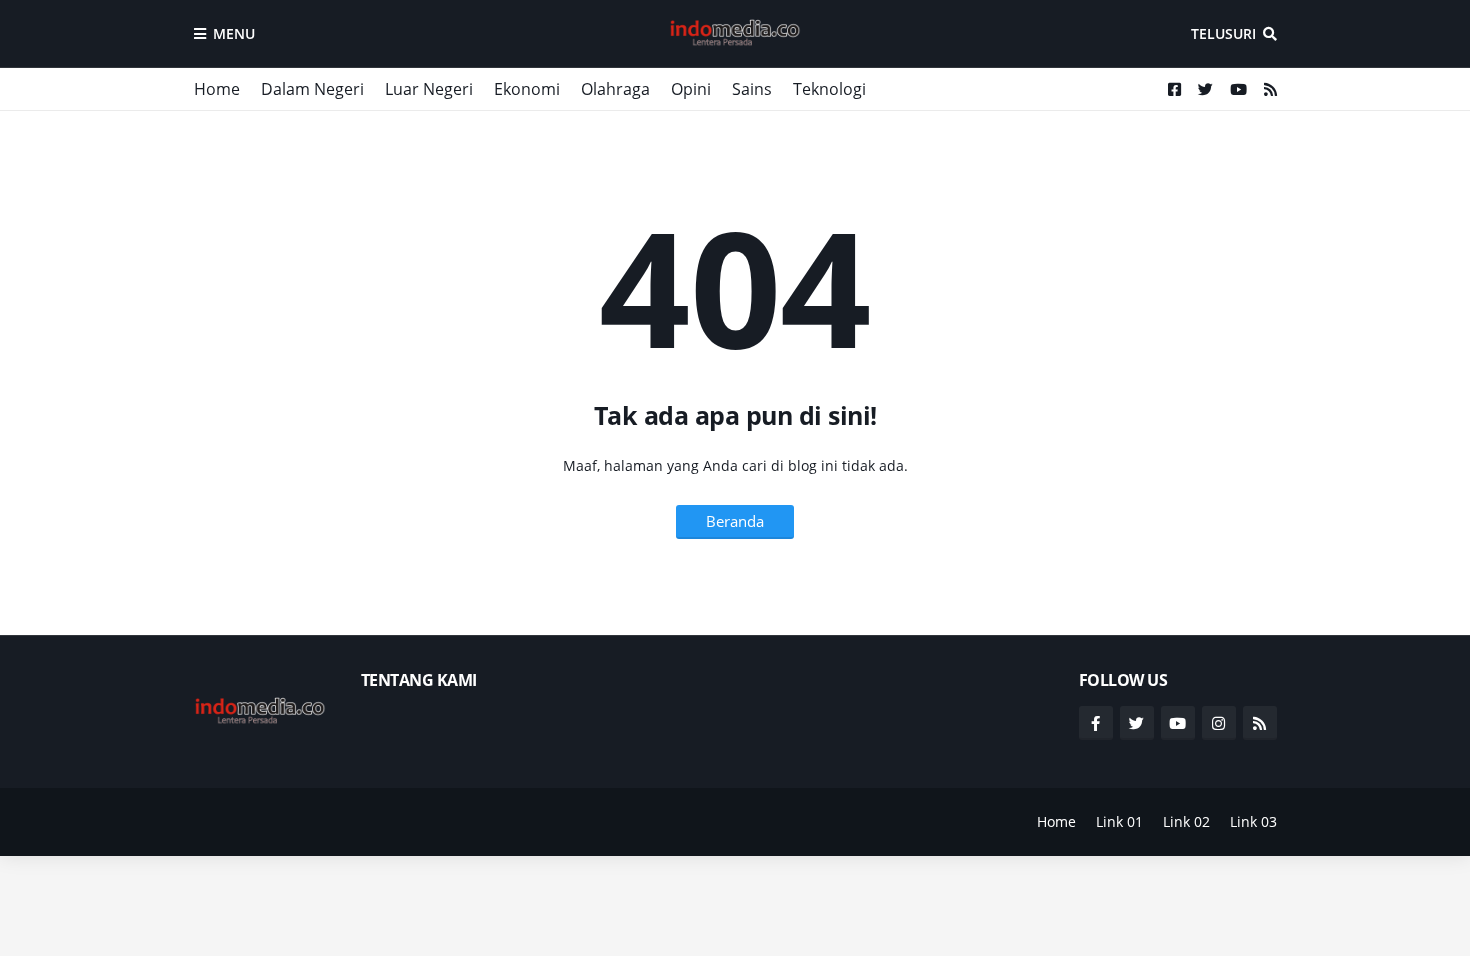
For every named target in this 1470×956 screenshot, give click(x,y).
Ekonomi (527, 89)
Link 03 (1253, 821)
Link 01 (1119, 821)
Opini (691, 89)
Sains (752, 89)
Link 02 (1186, 821)
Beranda (735, 521)
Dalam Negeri (312, 89)
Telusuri (1223, 33)
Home (217, 89)
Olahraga (615, 89)
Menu (234, 33)
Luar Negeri (429, 89)
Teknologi (829, 89)
